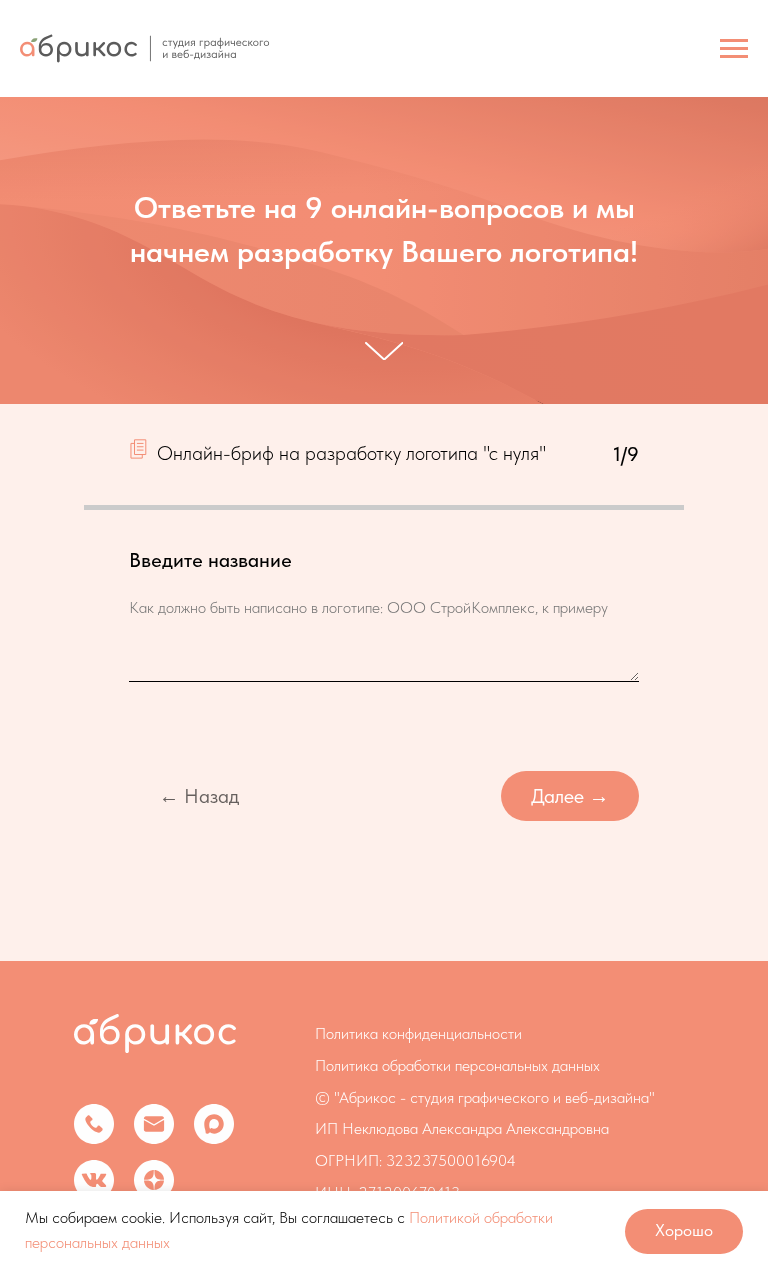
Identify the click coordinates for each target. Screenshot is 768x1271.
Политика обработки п (388, 1139)
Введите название (210, 634)
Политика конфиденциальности (418, 1107)
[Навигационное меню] (734, 49)
